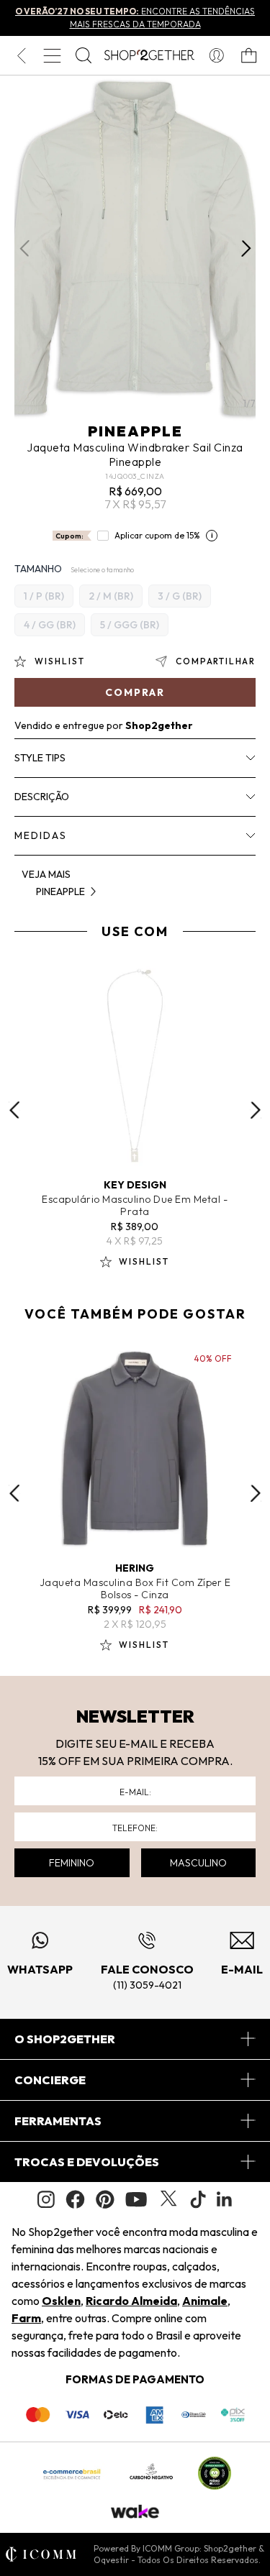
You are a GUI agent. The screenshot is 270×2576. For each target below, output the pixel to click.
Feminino (72, 1863)
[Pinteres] (105, 2199)
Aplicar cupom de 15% (157, 535)
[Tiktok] (198, 2199)
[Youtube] (136, 2199)
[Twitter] (168, 2199)
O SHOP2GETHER (65, 2039)
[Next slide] (256, 1110)
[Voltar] (21, 55)
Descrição (42, 797)
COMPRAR (135, 692)
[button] (246, 249)
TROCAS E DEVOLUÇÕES (87, 2162)
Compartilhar (216, 661)
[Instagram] (46, 2200)
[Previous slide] (14, 1110)
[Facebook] (75, 2199)
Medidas (41, 835)
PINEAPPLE (135, 431)
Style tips (40, 758)
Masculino (198, 1863)
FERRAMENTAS (58, 2121)
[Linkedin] (225, 2199)
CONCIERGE (50, 2080)
